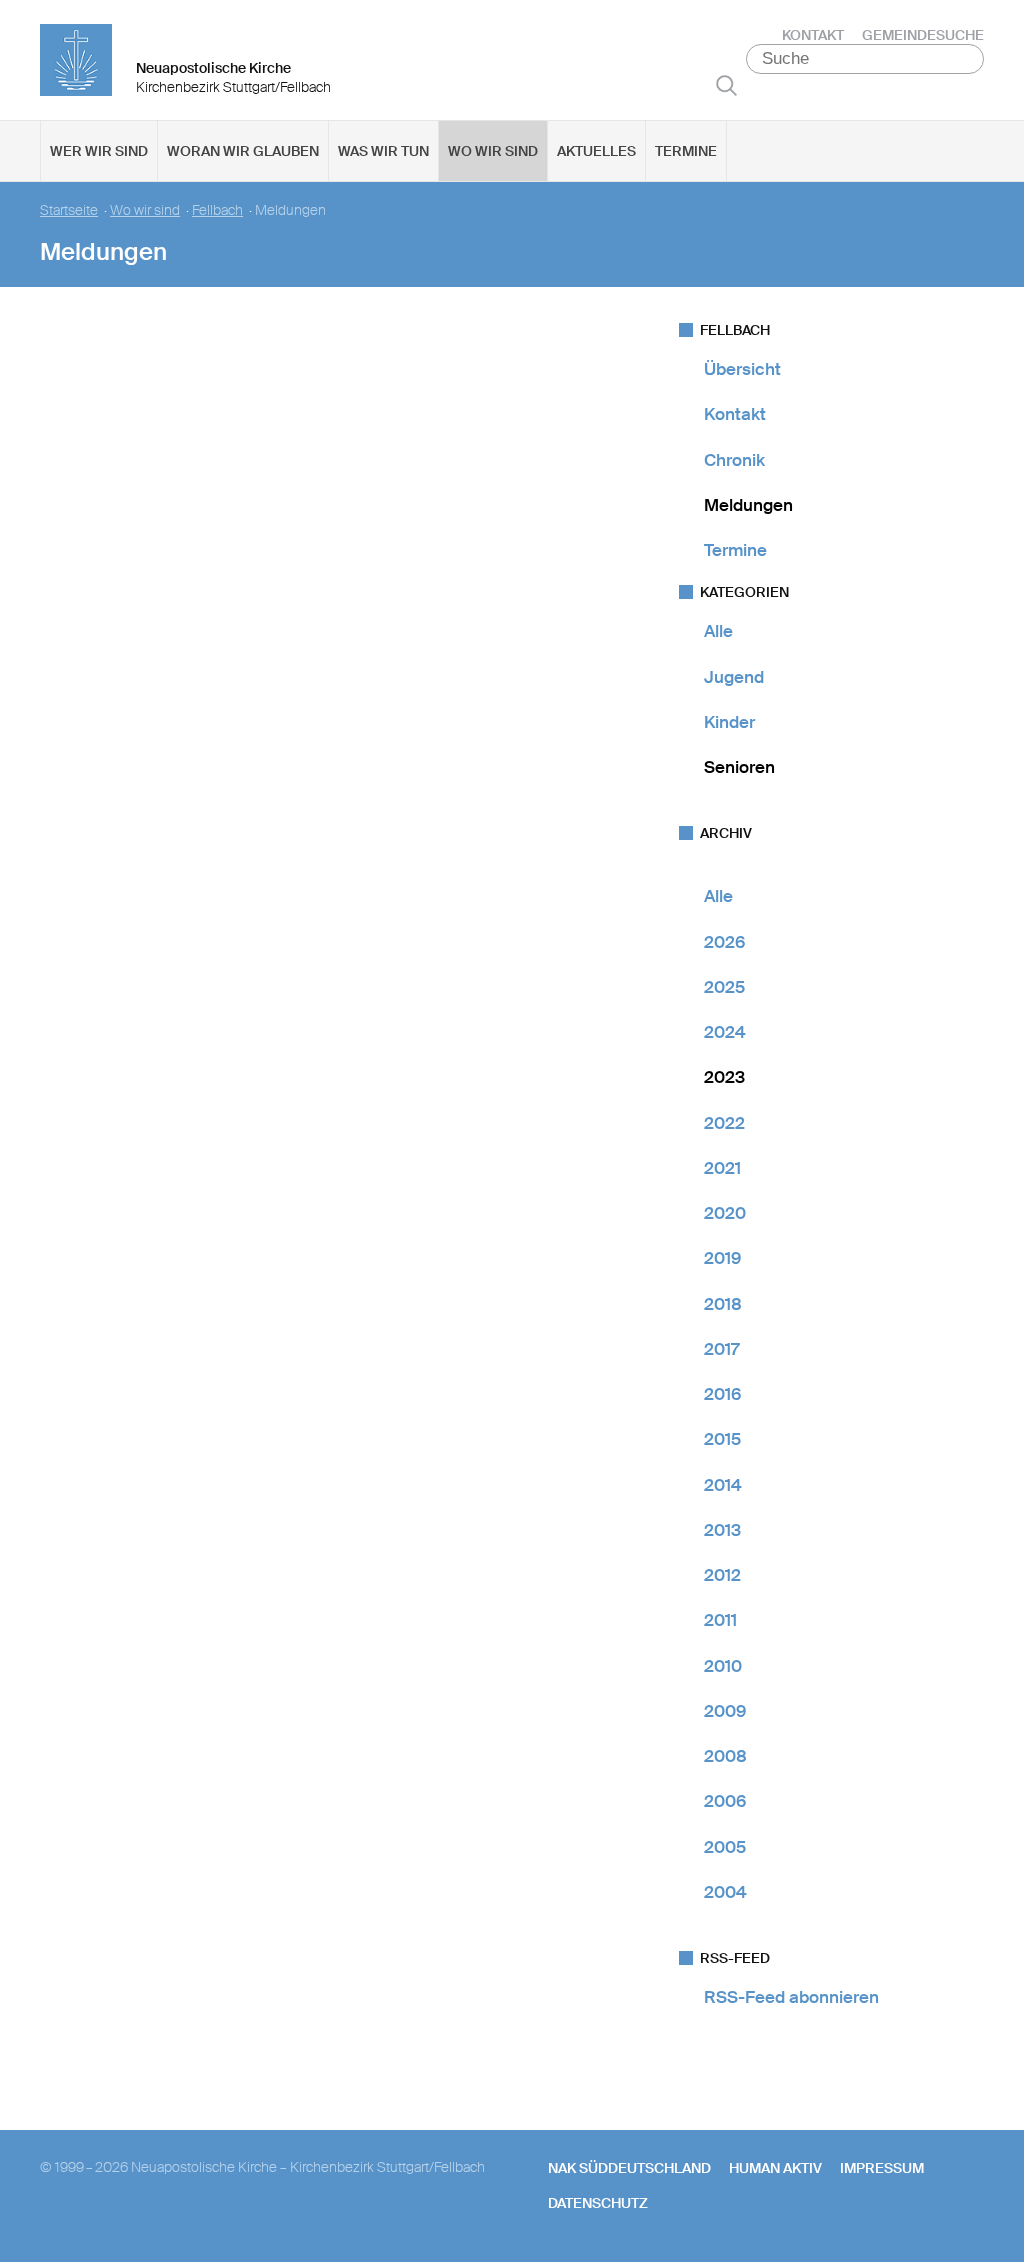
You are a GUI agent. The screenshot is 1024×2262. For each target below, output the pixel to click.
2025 (724, 987)
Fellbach (217, 210)
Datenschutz (598, 2203)
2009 (725, 1711)
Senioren (739, 767)
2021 (722, 1168)
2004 (725, 1892)
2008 (725, 1756)
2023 (724, 1077)
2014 (723, 1485)
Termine (686, 151)
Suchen (726, 85)
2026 (724, 942)
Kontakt (813, 35)
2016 (722, 1394)
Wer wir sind (99, 151)
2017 (721, 1349)
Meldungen (748, 505)
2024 (725, 1032)
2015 (722, 1439)
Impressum (882, 2168)
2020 (725, 1213)
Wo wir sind (493, 151)
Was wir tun (383, 151)
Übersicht (742, 369)
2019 (722, 1258)
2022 (724, 1123)
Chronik (734, 460)
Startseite (69, 210)
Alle (718, 631)
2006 (725, 1801)
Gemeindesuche (923, 35)
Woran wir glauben (243, 151)
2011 (720, 1620)
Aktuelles (596, 151)
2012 (722, 1575)
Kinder (729, 722)
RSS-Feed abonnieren (791, 1997)
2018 (723, 1304)
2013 (722, 1530)
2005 (725, 1847)
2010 (723, 1666)
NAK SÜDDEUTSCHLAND (629, 2168)
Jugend (734, 677)
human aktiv (775, 2168)
